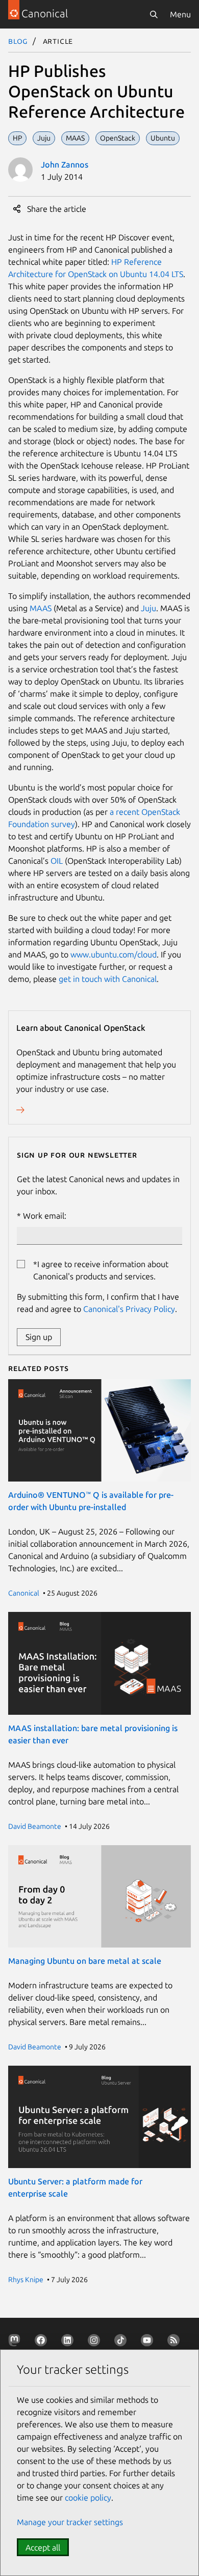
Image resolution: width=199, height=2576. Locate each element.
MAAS (41, 608)
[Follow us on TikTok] (122, 2342)
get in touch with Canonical (108, 979)
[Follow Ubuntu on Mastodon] (16, 2342)
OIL (57, 861)
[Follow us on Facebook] (43, 2342)
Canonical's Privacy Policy (129, 1309)
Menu (180, 14)
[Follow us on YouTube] (149, 2342)
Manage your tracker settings (70, 2522)
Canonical (24, 1593)
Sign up (39, 1337)
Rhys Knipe (26, 2280)
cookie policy (88, 2498)
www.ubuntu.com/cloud (114, 954)
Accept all (43, 2547)
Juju (148, 608)
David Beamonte (35, 1826)
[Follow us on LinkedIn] (69, 2342)
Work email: (45, 1216)
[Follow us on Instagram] (96, 2342)
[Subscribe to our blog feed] (176, 2342)
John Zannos (65, 165)
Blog (18, 41)
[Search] (154, 14)
